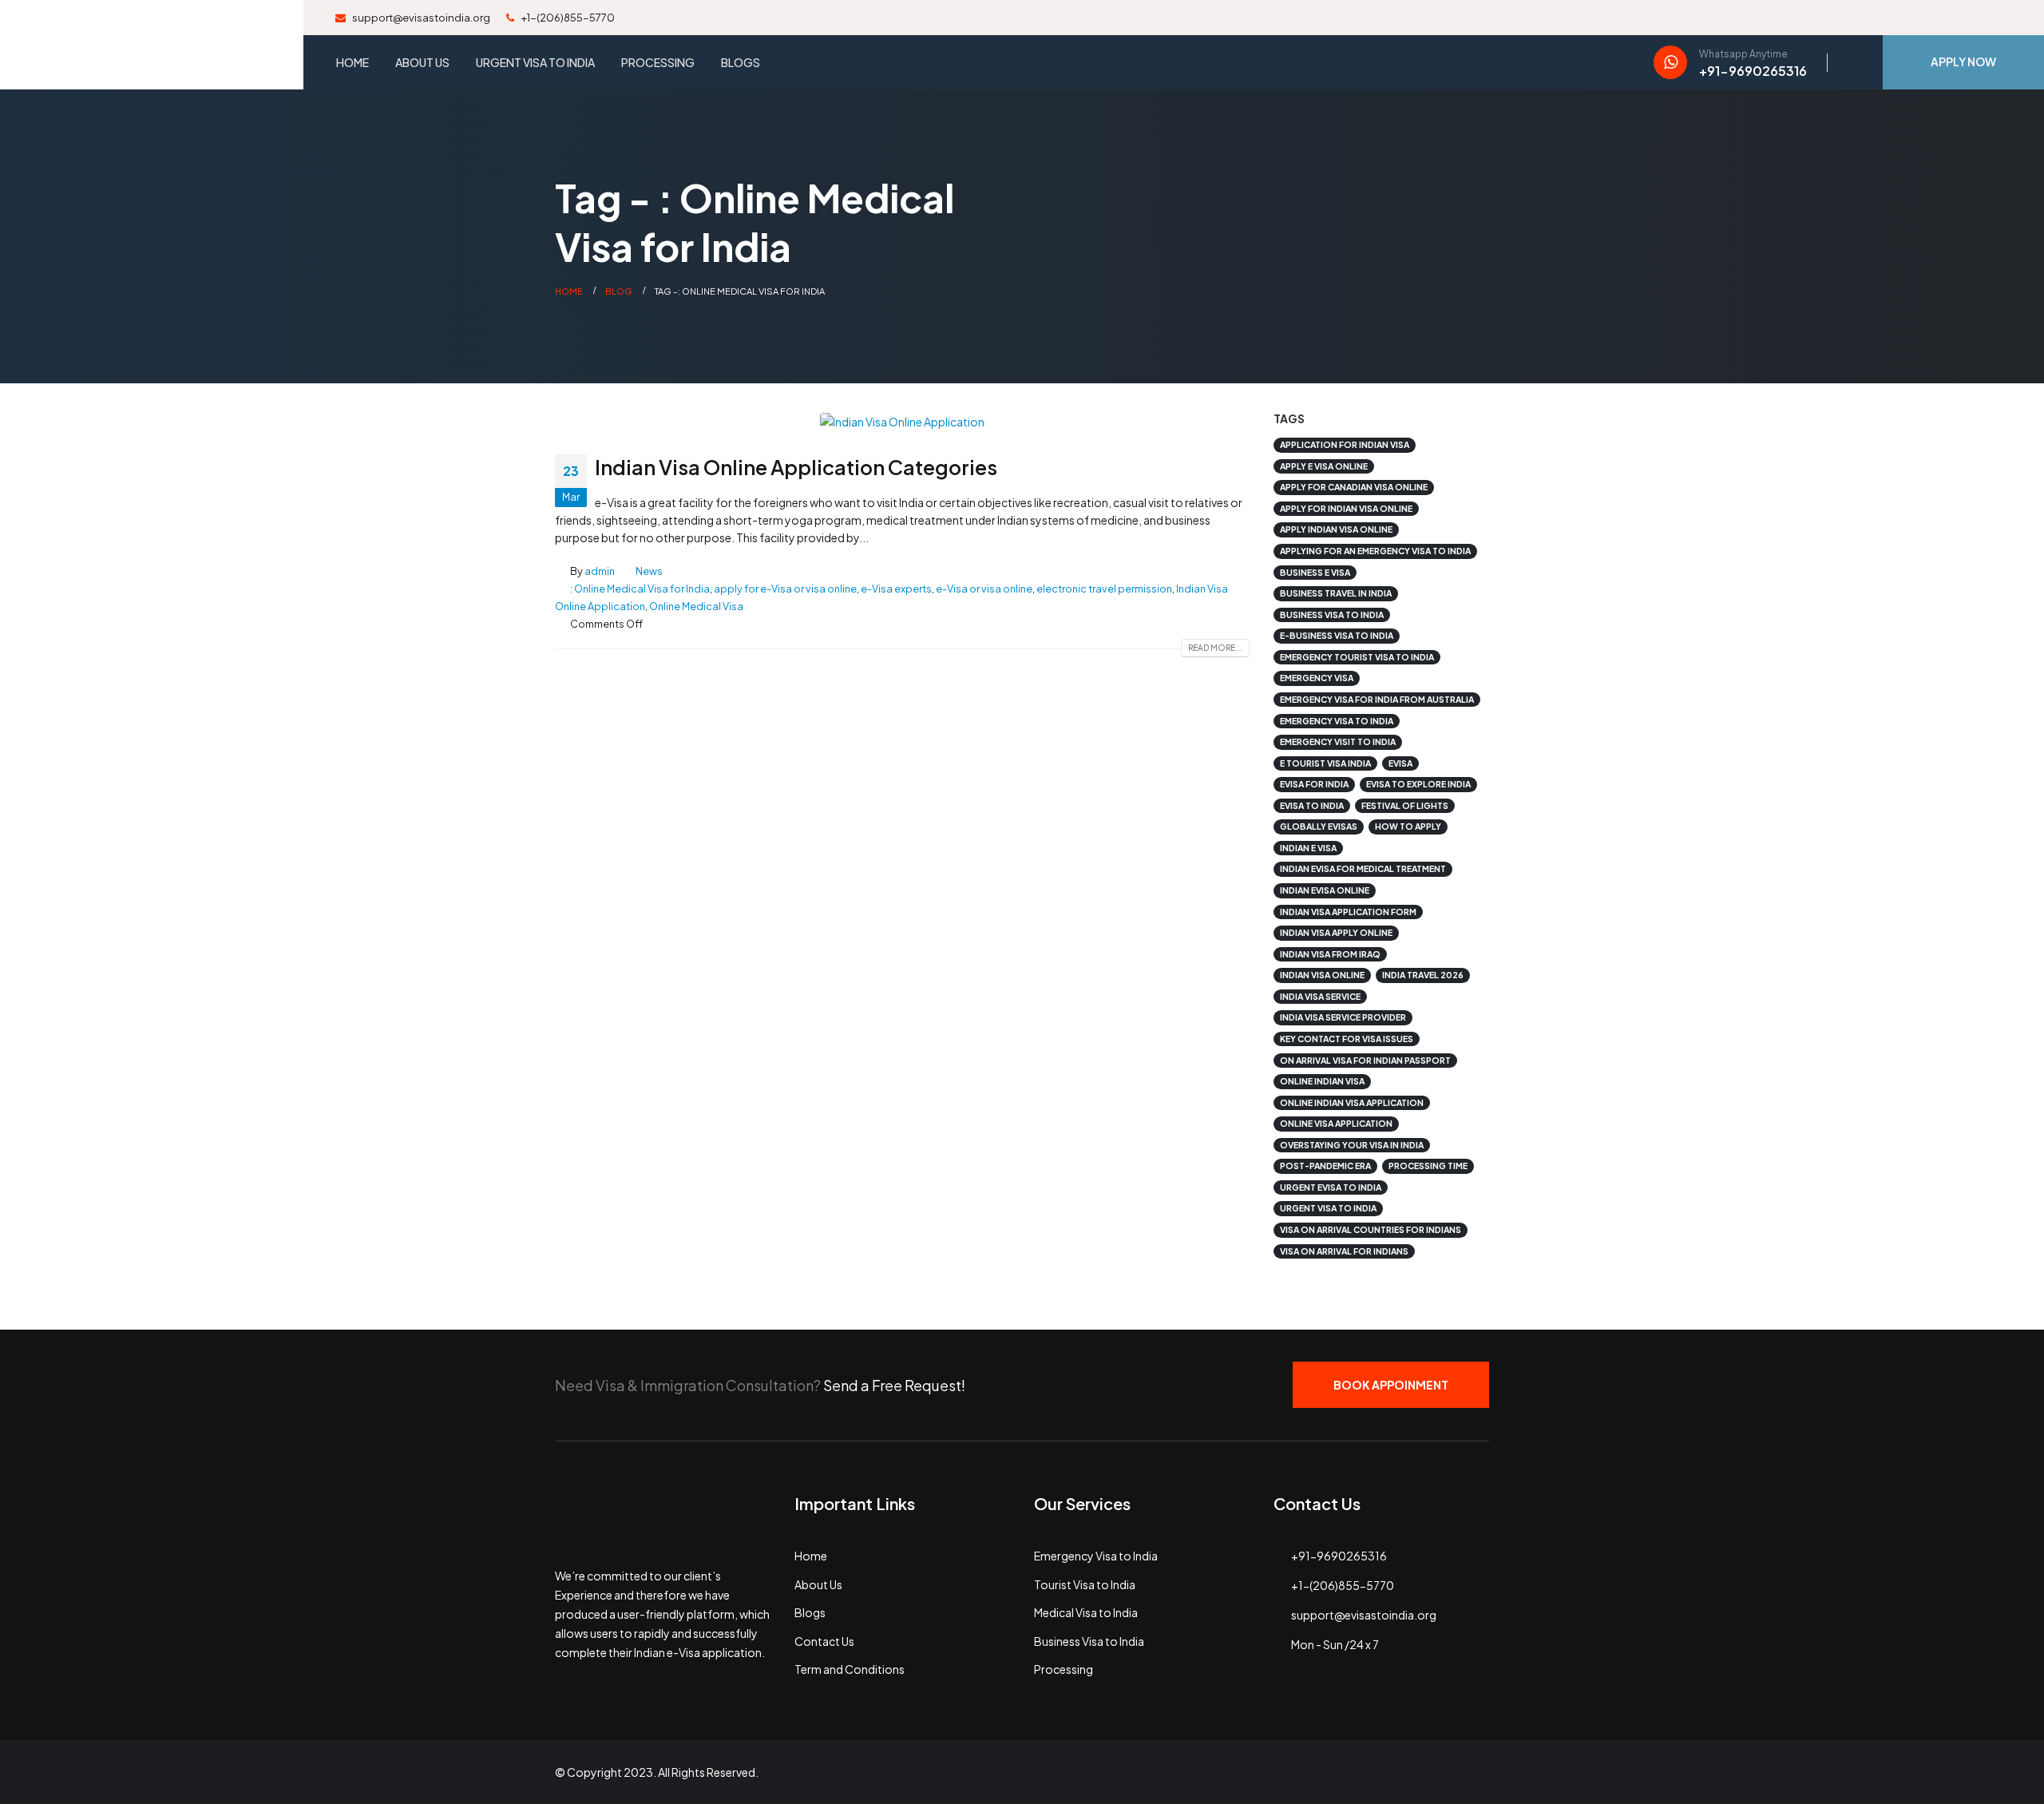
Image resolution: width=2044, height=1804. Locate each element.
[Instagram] (1972, 16)
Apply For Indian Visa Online (1346, 508)
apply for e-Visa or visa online (785, 589)
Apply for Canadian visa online (1354, 487)
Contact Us (824, 1641)
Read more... (1215, 648)
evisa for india (1314, 784)
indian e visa (1308, 848)
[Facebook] (1891, 16)
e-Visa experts (896, 589)
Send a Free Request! (894, 1385)
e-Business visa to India (1337, 635)
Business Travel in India (1336, 593)
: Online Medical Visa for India (640, 589)
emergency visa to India (1337, 721)
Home (353, 62)
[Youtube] (1945, 16)
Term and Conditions (850, 1669)
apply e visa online (1324, 466)
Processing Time (1428, 1166)
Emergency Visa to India (1096, 1556)
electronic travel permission (1104, 589)
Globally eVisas (1319, 826)
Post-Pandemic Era (1325, 1166)
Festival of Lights (1405, 805)
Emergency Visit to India (1338, 741)
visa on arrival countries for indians (1371, 1229)
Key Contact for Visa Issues (1347, 1039)
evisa (1400, 763)
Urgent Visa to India (535, 62)
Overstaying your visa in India (1352, 1145)
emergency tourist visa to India (1357, 657)
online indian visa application (1352, 1102)
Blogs (741, 62)
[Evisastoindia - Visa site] (152, 45)
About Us (422, 62)
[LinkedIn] (1999, 16)
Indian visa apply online (1336, 932)
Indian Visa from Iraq (1330, 954)
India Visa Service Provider (1343, 1017)
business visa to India (1332, 615)
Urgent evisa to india (1331, 1187)
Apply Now (1963, 61)
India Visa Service (1320, 996)
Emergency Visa (1317, 678)
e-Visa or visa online (984, 589)
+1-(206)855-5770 (567, 18)
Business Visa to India (1089, 1641)
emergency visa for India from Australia (1377, 699)
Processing (658, 62)
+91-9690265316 (1339, 1556)
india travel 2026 (1423, 975)
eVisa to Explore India (1418, 784)
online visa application (1336, 1123)
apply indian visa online (1336, 529)
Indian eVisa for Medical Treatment (1363, 868)
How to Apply (1408, 826)
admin (600, 571)
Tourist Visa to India (1085, 1584)
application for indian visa (1345, 444)
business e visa (1315, 572)
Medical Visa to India (1086, 1612)
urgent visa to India (1328, 1208)
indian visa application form (1348, 912)
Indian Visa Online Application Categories (796, 467)
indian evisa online (1325, 890)
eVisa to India (1312, 805)
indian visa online (1322, 975)
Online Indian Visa (1322, 1081)
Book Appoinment (1391, 1385)
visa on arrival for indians (1344, 1251)
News (649, 571)
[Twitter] (1918, 16)
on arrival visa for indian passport (1365, 1060)
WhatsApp (1468, 1772)
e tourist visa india (1325, 763)
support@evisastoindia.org (420, 18)
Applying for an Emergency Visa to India (1375, 551)
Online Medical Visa (696, 606)
